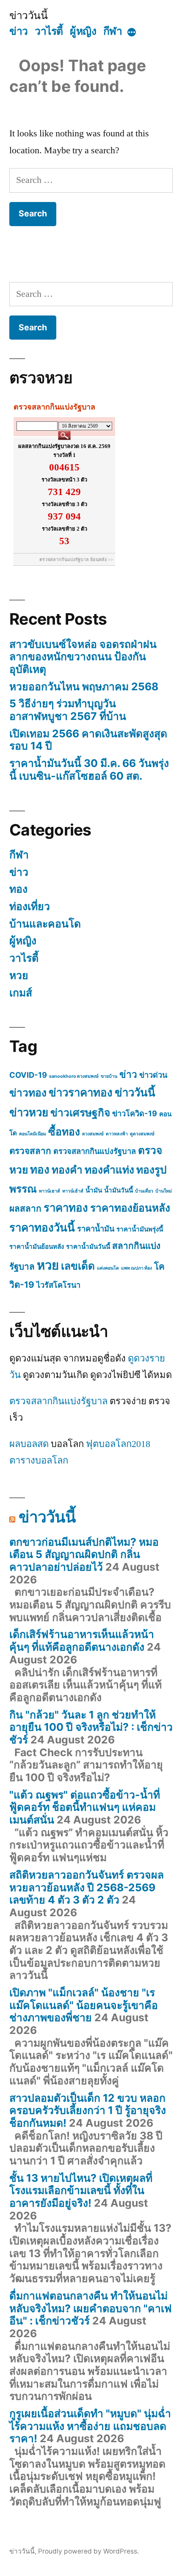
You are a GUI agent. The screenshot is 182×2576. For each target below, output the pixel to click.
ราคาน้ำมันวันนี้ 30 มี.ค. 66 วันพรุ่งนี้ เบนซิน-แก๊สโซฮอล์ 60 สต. (89, 769)
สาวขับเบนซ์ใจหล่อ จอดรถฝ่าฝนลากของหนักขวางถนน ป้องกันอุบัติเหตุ (83, 657)
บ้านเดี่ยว (144, 1191)
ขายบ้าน (109, 1076)
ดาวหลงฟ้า (117, 1134)
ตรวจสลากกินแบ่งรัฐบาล (95, 1151)
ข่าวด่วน (153, 1075)
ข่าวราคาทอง (81, 1092)
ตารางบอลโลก (39, 1461)
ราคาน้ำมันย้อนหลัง (37, 1246)
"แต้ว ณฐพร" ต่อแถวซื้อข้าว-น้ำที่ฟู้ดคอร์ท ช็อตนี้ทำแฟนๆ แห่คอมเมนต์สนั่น (85, 1807)
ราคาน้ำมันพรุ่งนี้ (140, 1229)
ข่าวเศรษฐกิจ (80, 1112)
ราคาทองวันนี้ (42, 1227)
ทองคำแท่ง (109, 1170)
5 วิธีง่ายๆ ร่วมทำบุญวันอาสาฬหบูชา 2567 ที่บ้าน (68, 710)
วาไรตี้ (49, 31)
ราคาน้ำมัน (96, 1229)
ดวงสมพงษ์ (93, 1134)
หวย (19, 975)
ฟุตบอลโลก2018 (118, 1444)
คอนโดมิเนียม (33, 1134)
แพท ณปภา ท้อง (136, 1268)
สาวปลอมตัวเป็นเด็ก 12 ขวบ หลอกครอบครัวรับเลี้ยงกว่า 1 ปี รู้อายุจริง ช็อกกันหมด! (88, 2110)
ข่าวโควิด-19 (135, 1113)
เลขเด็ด (78, 1266)
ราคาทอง (66, 1208)
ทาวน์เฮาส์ (50, 1191)
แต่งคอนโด (108, 1268)
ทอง (18, 889)
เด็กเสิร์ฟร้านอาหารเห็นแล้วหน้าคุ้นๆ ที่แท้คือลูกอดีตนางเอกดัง (82, 1641)
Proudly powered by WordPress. (88, 2551)
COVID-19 (28, 1075)
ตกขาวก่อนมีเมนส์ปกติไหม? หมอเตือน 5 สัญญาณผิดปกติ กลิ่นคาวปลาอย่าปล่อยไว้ (84, 1554)
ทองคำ (67, 1170)
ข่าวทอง (28, 1093)
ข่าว (19, 31)
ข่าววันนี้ (28, 15)
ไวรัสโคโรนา (58, 1285)
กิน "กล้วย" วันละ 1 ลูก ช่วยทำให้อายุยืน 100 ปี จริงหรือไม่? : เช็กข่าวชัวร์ (91, 1727)
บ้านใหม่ (164, 1191)
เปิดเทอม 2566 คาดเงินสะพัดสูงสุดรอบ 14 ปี (88, 740)
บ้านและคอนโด (45, 924)
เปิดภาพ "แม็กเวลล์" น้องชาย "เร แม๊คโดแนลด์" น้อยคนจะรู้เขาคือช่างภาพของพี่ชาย (84, 2005)
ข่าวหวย (29, 1112)
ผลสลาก (25, 1208)
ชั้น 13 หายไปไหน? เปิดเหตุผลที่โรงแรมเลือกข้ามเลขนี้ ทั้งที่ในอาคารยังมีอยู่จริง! (81, 2190)
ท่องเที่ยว (30, 906)
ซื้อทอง (64, 1132)
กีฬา (113, 31)
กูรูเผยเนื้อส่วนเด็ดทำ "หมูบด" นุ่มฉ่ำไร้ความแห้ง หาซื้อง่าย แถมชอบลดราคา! (90, 2426)
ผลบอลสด (29, 1444)
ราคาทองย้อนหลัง (130, 1208)
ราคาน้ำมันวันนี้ (88, 1246)
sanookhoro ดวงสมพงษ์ (74, 1076)
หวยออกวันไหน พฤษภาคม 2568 (84, 686)
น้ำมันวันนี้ (119, 1190)
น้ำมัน (94, 1190)
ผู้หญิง (83, 31)
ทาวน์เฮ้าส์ (73, 1191)
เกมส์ (21, 993)
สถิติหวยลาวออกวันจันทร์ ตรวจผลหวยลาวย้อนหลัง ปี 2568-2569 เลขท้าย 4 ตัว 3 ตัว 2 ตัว (87, 1887)
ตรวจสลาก (30, 1151)
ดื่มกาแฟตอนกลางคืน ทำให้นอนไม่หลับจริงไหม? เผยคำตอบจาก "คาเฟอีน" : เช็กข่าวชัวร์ (91, 2308)
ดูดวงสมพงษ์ (142, 1134)
